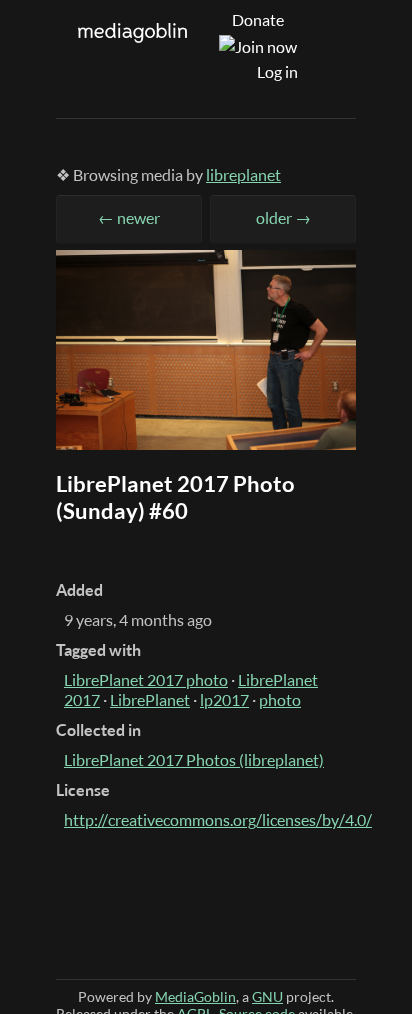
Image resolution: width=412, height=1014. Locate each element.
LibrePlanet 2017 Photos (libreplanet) (194, 760)
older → (283, 218)
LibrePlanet (150, 700)
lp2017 (224, 700)
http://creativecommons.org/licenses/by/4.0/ (218, 820)
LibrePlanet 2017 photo (146, 680)
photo (280, 700)
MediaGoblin (195, 996)
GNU (267, 996)
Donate (258, 20)
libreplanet (243, 175)
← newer (129, 218)
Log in (277, 72)
